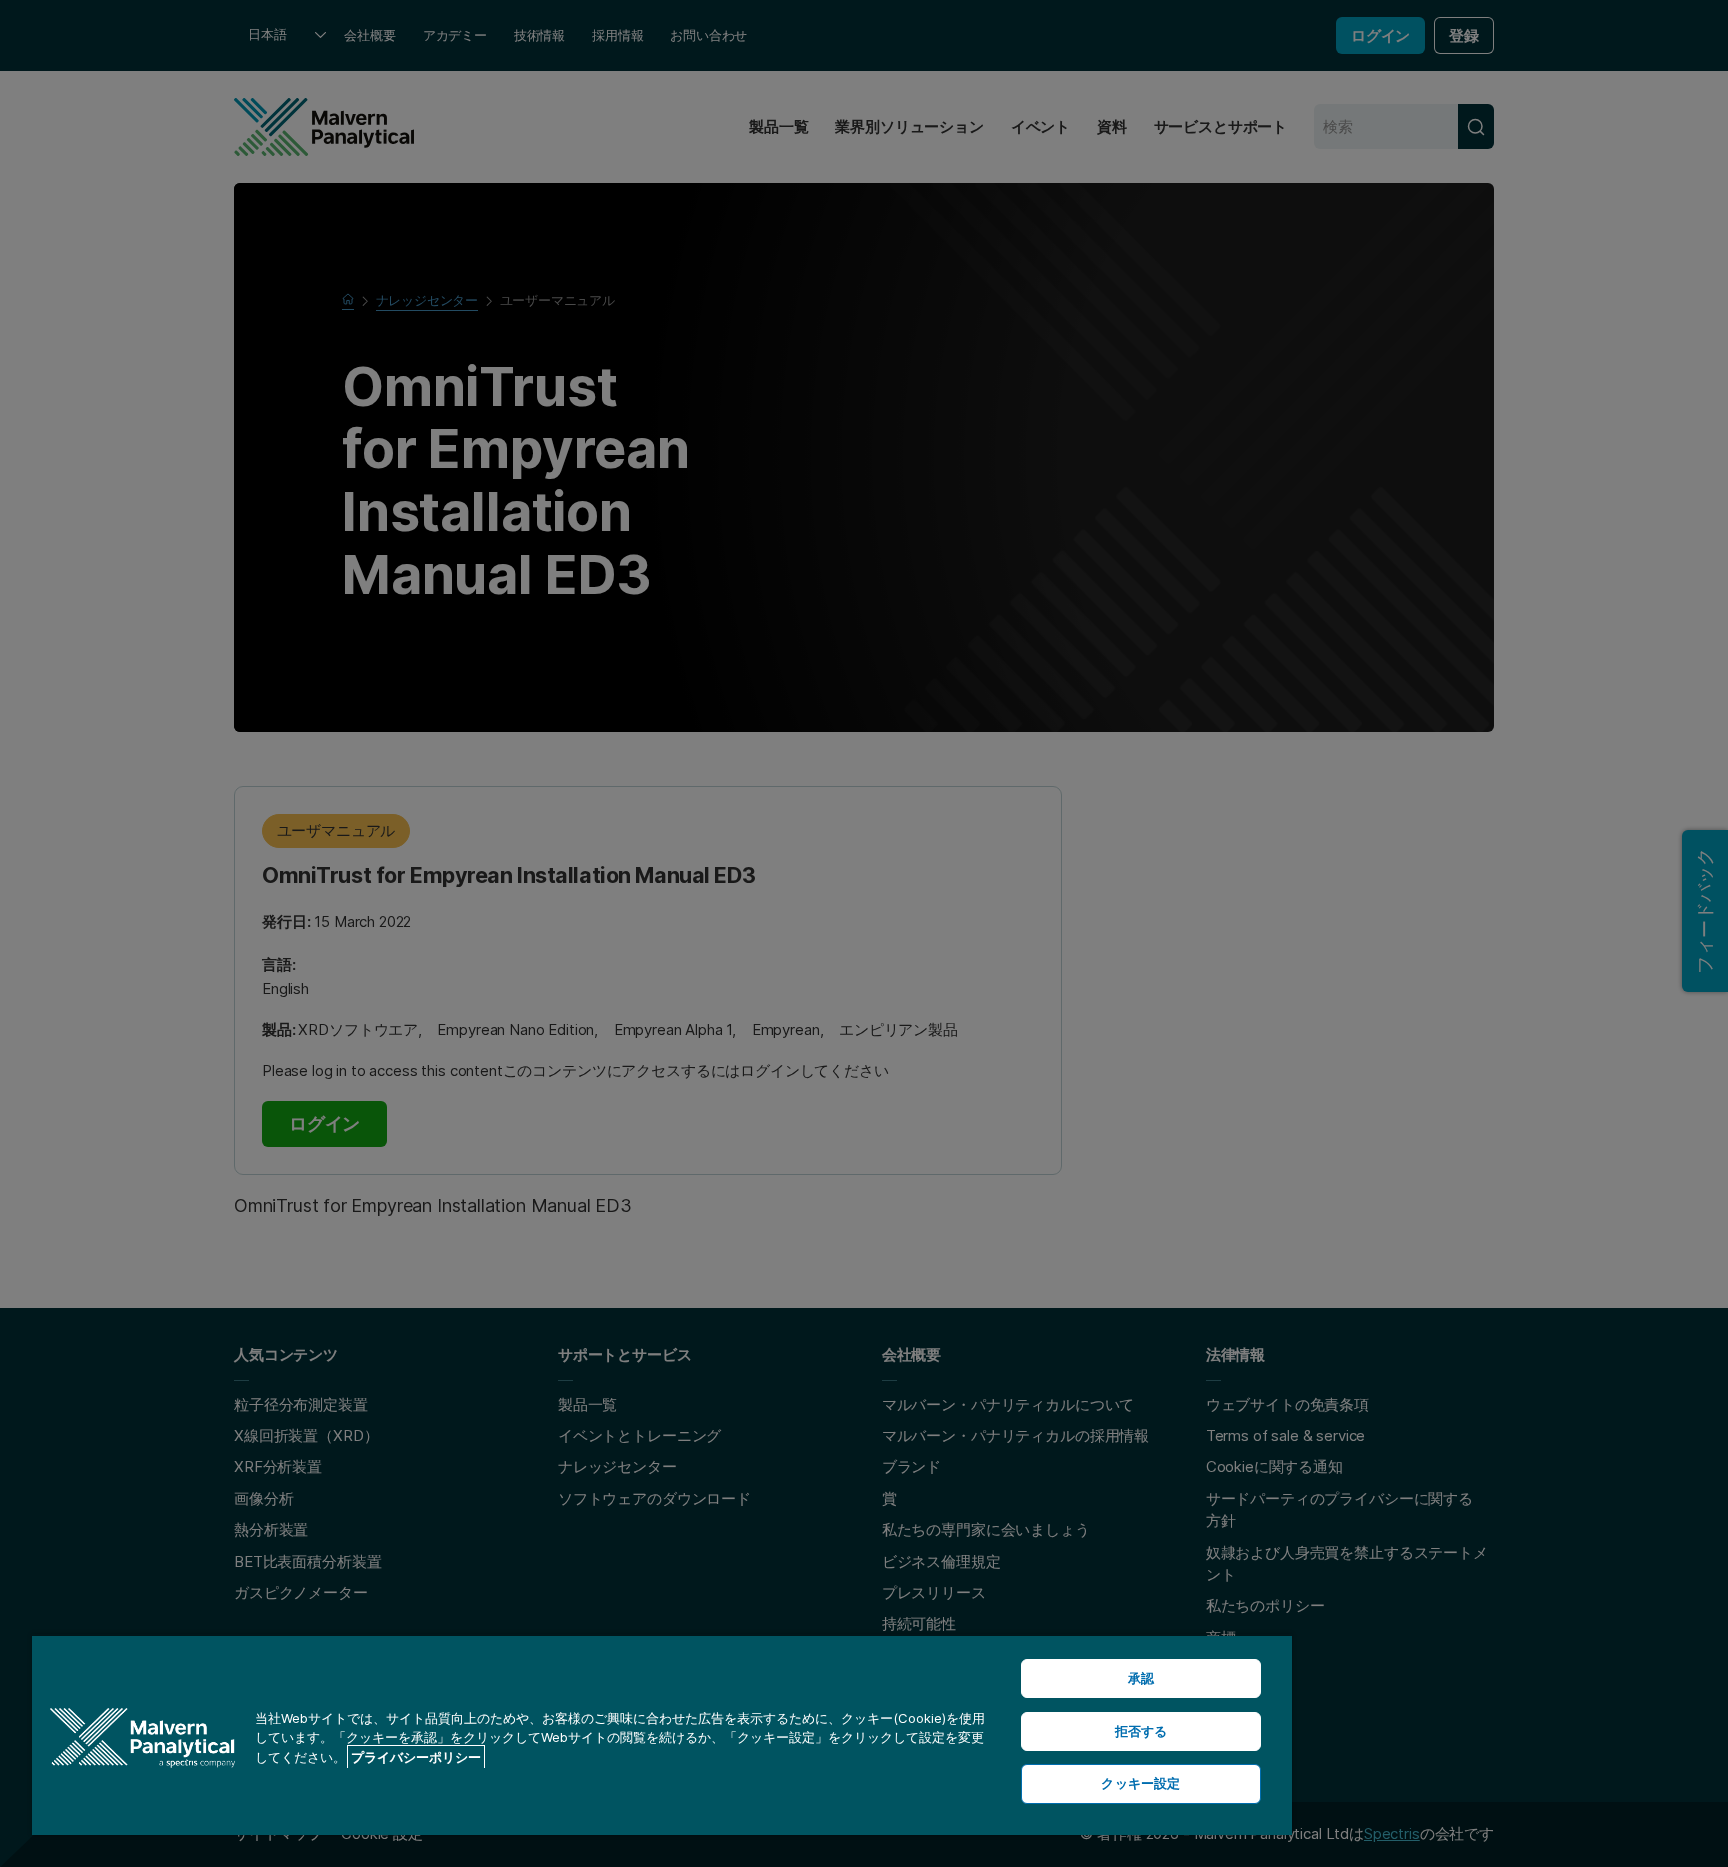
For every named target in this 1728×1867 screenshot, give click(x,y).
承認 (1141, 1678)
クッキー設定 (1140, 1783)
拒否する (1141, 1731)
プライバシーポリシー (416, 1757)
